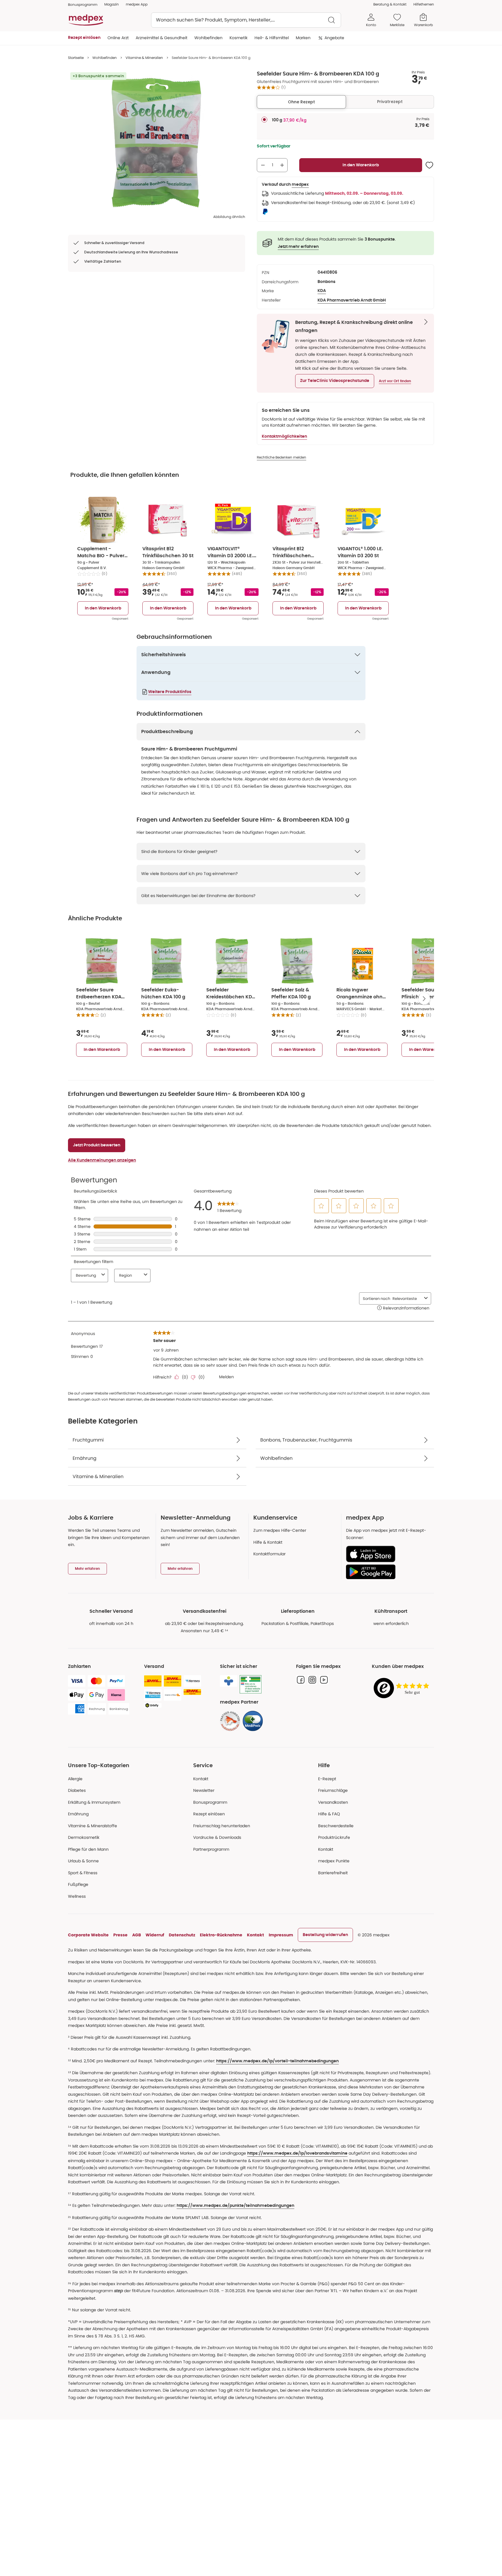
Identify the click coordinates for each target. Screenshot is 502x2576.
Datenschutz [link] (182, 1935)
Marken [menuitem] (303, 38)
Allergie (75, 1779)
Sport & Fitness (83, 1873)
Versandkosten (333, 1802)
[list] (157, 142)
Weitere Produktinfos (170, 692)
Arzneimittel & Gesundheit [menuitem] (162, 38)
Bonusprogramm (210, 1802)
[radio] (264, 120)
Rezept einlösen (209, 1814)
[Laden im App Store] (388, 1554)
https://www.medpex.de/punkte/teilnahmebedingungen (235, 2206)
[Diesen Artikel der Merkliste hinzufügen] (429, 165)
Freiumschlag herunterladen (222, 1826)
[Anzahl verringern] (263, 165)
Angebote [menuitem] (334, 38)
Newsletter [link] (204, 1790)
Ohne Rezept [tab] (301, 102)
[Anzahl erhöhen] (282, 165)
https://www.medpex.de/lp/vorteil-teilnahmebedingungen (277, 2061)
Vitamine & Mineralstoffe (93, 1826)
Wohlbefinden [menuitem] (208, 38)
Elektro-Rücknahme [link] (221, 1935)
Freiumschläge (333, 1790)
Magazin (112, 4)
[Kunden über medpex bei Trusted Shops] (403, 1688)
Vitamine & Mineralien (144, 58)
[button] (335, 381)
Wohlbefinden (105, 58)
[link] (230, 1721)
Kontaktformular (269, 1554)
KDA (322, 291)
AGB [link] (137, 1935)
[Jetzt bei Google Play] (388, 1572)
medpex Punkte (334, 1861)
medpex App (137, 4)
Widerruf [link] (155, 1935)
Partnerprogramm (211, 1849)
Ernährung (78, 1814)
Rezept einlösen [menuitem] (84, 38)
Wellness (77, 1896)
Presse (120, 1935)
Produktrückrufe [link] (334, 1837)
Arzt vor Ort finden (395, 381)
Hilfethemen (424, 4)
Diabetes (77, 1790)
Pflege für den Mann (88, 1849)
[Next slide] (424, 999)
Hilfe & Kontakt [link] (268, 1542)
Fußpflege (78, 1884)
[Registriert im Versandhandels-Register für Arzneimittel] (251, 1684)
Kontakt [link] (326, 1849)
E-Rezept (327, 1779)
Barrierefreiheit (333, 1873)
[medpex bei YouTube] (324, 1680)
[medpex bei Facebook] (301, 1680)
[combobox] (246, 20)
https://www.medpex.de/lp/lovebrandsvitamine (297, 2153)
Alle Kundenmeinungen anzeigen (102, 1160)
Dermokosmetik (84, 1837)
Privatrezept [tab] (390, 102)
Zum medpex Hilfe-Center (280, 1530)
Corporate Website (88, 1935)
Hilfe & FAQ (329, 1814)
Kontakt (201, 1779)
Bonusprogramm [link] (83, 4)
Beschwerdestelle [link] (336, 1826)
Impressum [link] (281, 1935)
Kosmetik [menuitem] (239, 38)
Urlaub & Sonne (83, 1861)
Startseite (76, 58)
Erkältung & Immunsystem (94, 1802)
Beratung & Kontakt (390, 4)
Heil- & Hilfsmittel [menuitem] (272, 38)
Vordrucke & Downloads (217, 1837)
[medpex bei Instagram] (312, 1680)
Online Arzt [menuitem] (118, 38)
